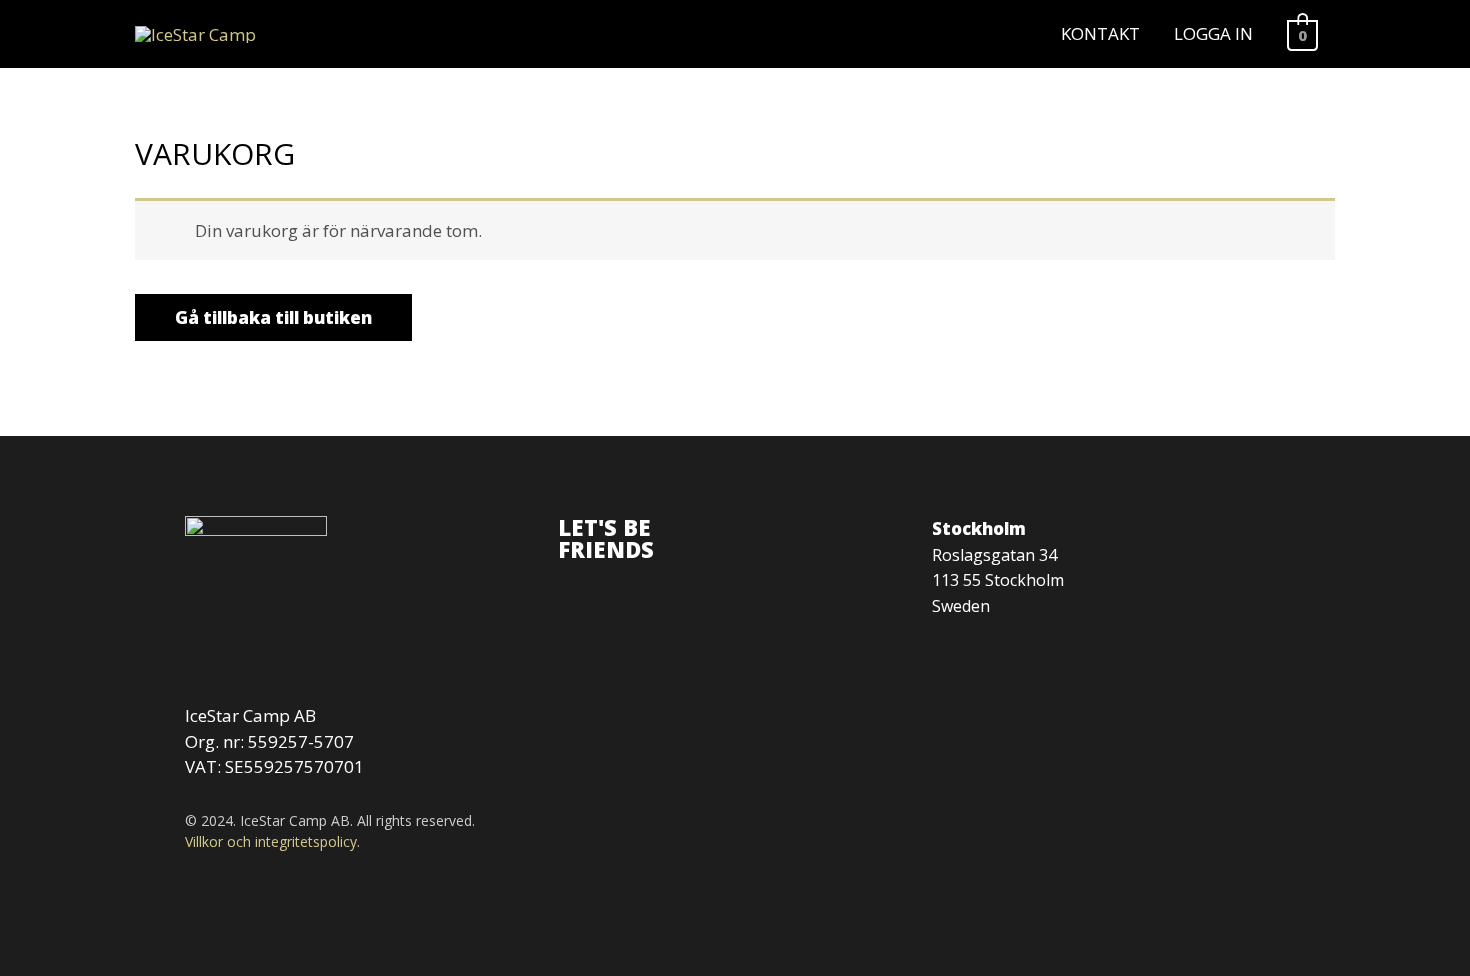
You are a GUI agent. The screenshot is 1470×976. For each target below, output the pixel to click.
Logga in (1213, 33)
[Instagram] (575, 585)
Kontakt (1100, 33)
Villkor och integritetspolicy (271, 841)
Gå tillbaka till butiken (273, 317)
